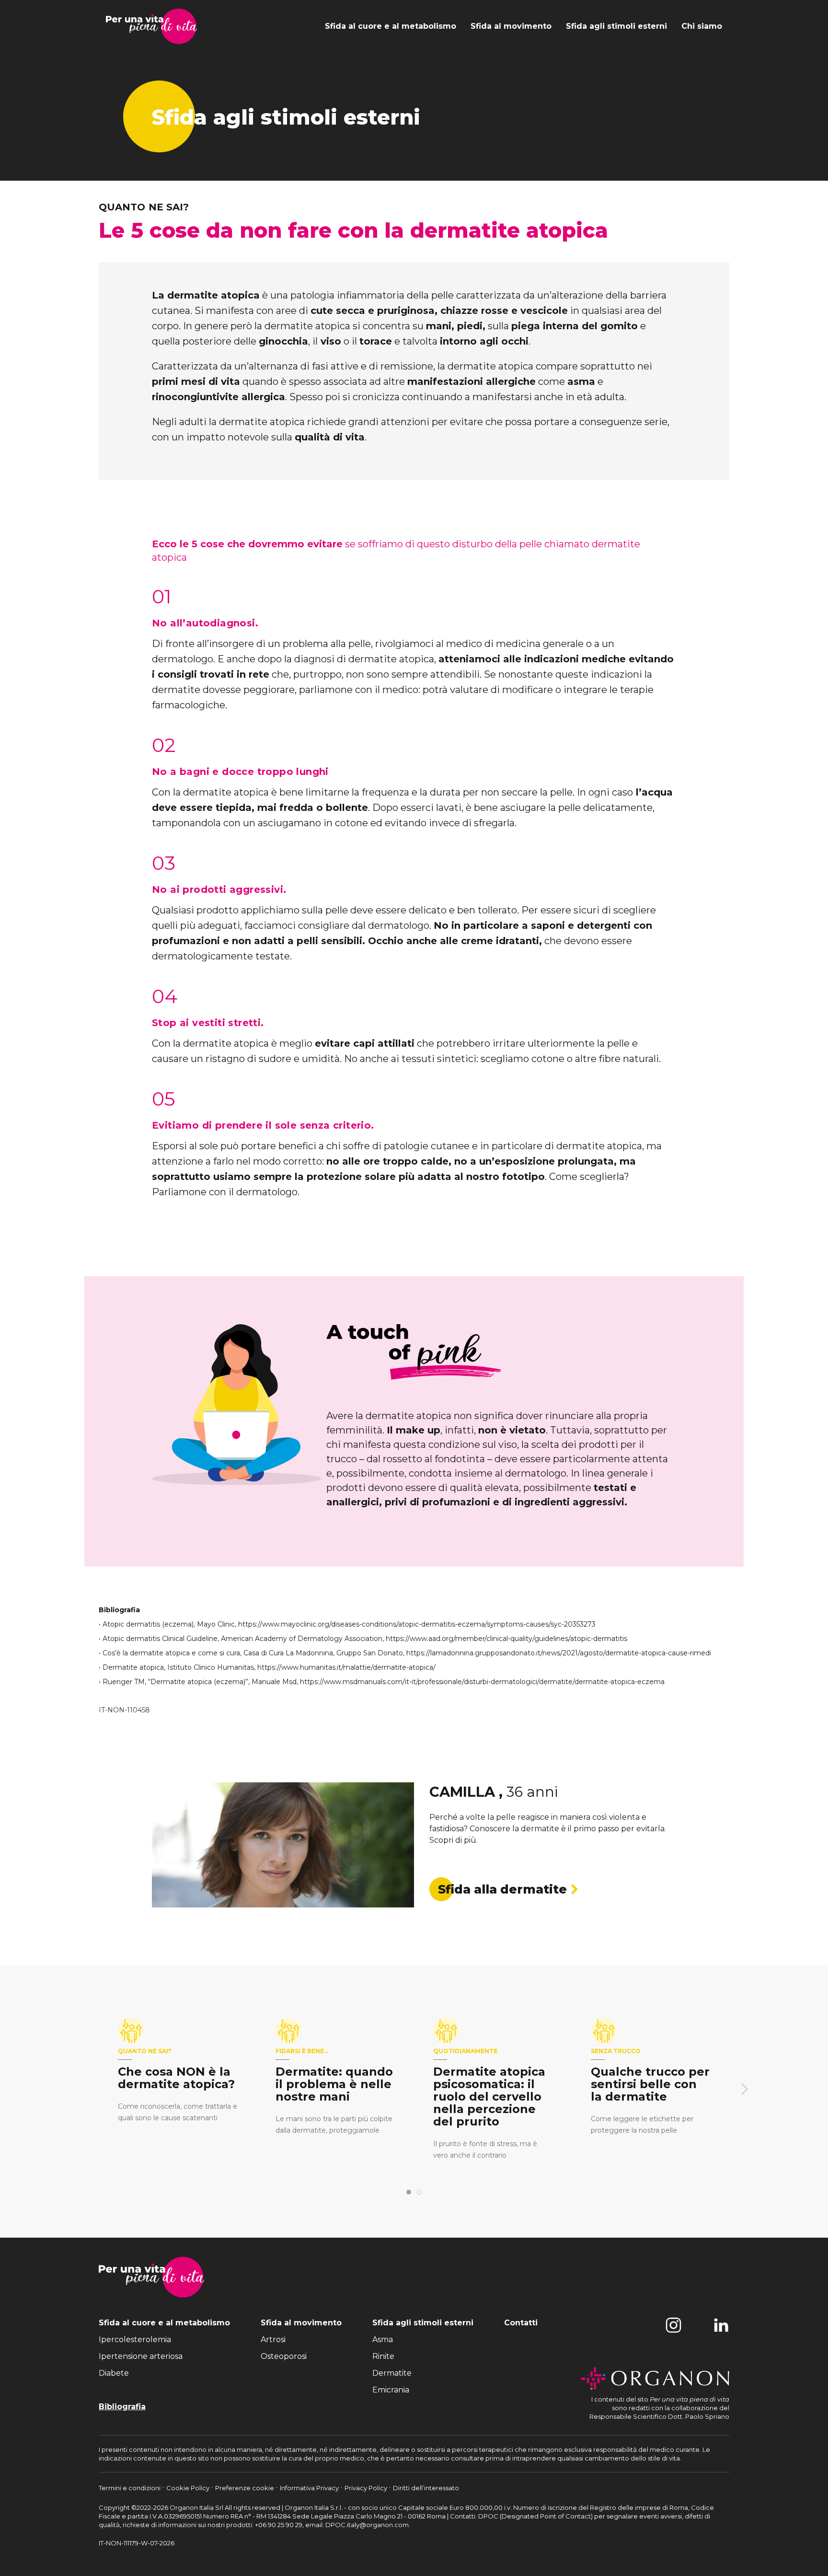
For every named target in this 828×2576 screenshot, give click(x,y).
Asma (383, 2339)
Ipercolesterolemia (135, 2339)
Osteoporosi (284, 2356)
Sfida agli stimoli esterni (616, 26)
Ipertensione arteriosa (141, 2356)
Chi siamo (702, 26)
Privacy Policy (367, 2488)
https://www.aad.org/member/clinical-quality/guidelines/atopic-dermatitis (506, 1639)
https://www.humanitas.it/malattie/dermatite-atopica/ (346, 1667)
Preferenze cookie (245, 2488)
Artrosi (273, 2339)
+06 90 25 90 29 (279, 2525)
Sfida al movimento (511, 26)
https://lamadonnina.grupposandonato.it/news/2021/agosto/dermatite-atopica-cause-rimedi (559, 1653)
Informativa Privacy (310, 2488)
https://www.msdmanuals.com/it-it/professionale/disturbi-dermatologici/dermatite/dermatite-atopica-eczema (482, 1682)
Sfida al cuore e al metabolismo (391, 26)
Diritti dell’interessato (426, 2488)
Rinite (383, 2356)
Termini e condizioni (130, 2488)
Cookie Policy (189, 2488)
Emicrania (391, 2390)
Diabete (114, 2373)
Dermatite (392, 2373)
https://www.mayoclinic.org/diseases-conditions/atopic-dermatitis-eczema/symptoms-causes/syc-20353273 (417, 1624)
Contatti (521, 2323)
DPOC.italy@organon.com (367, 2525)
